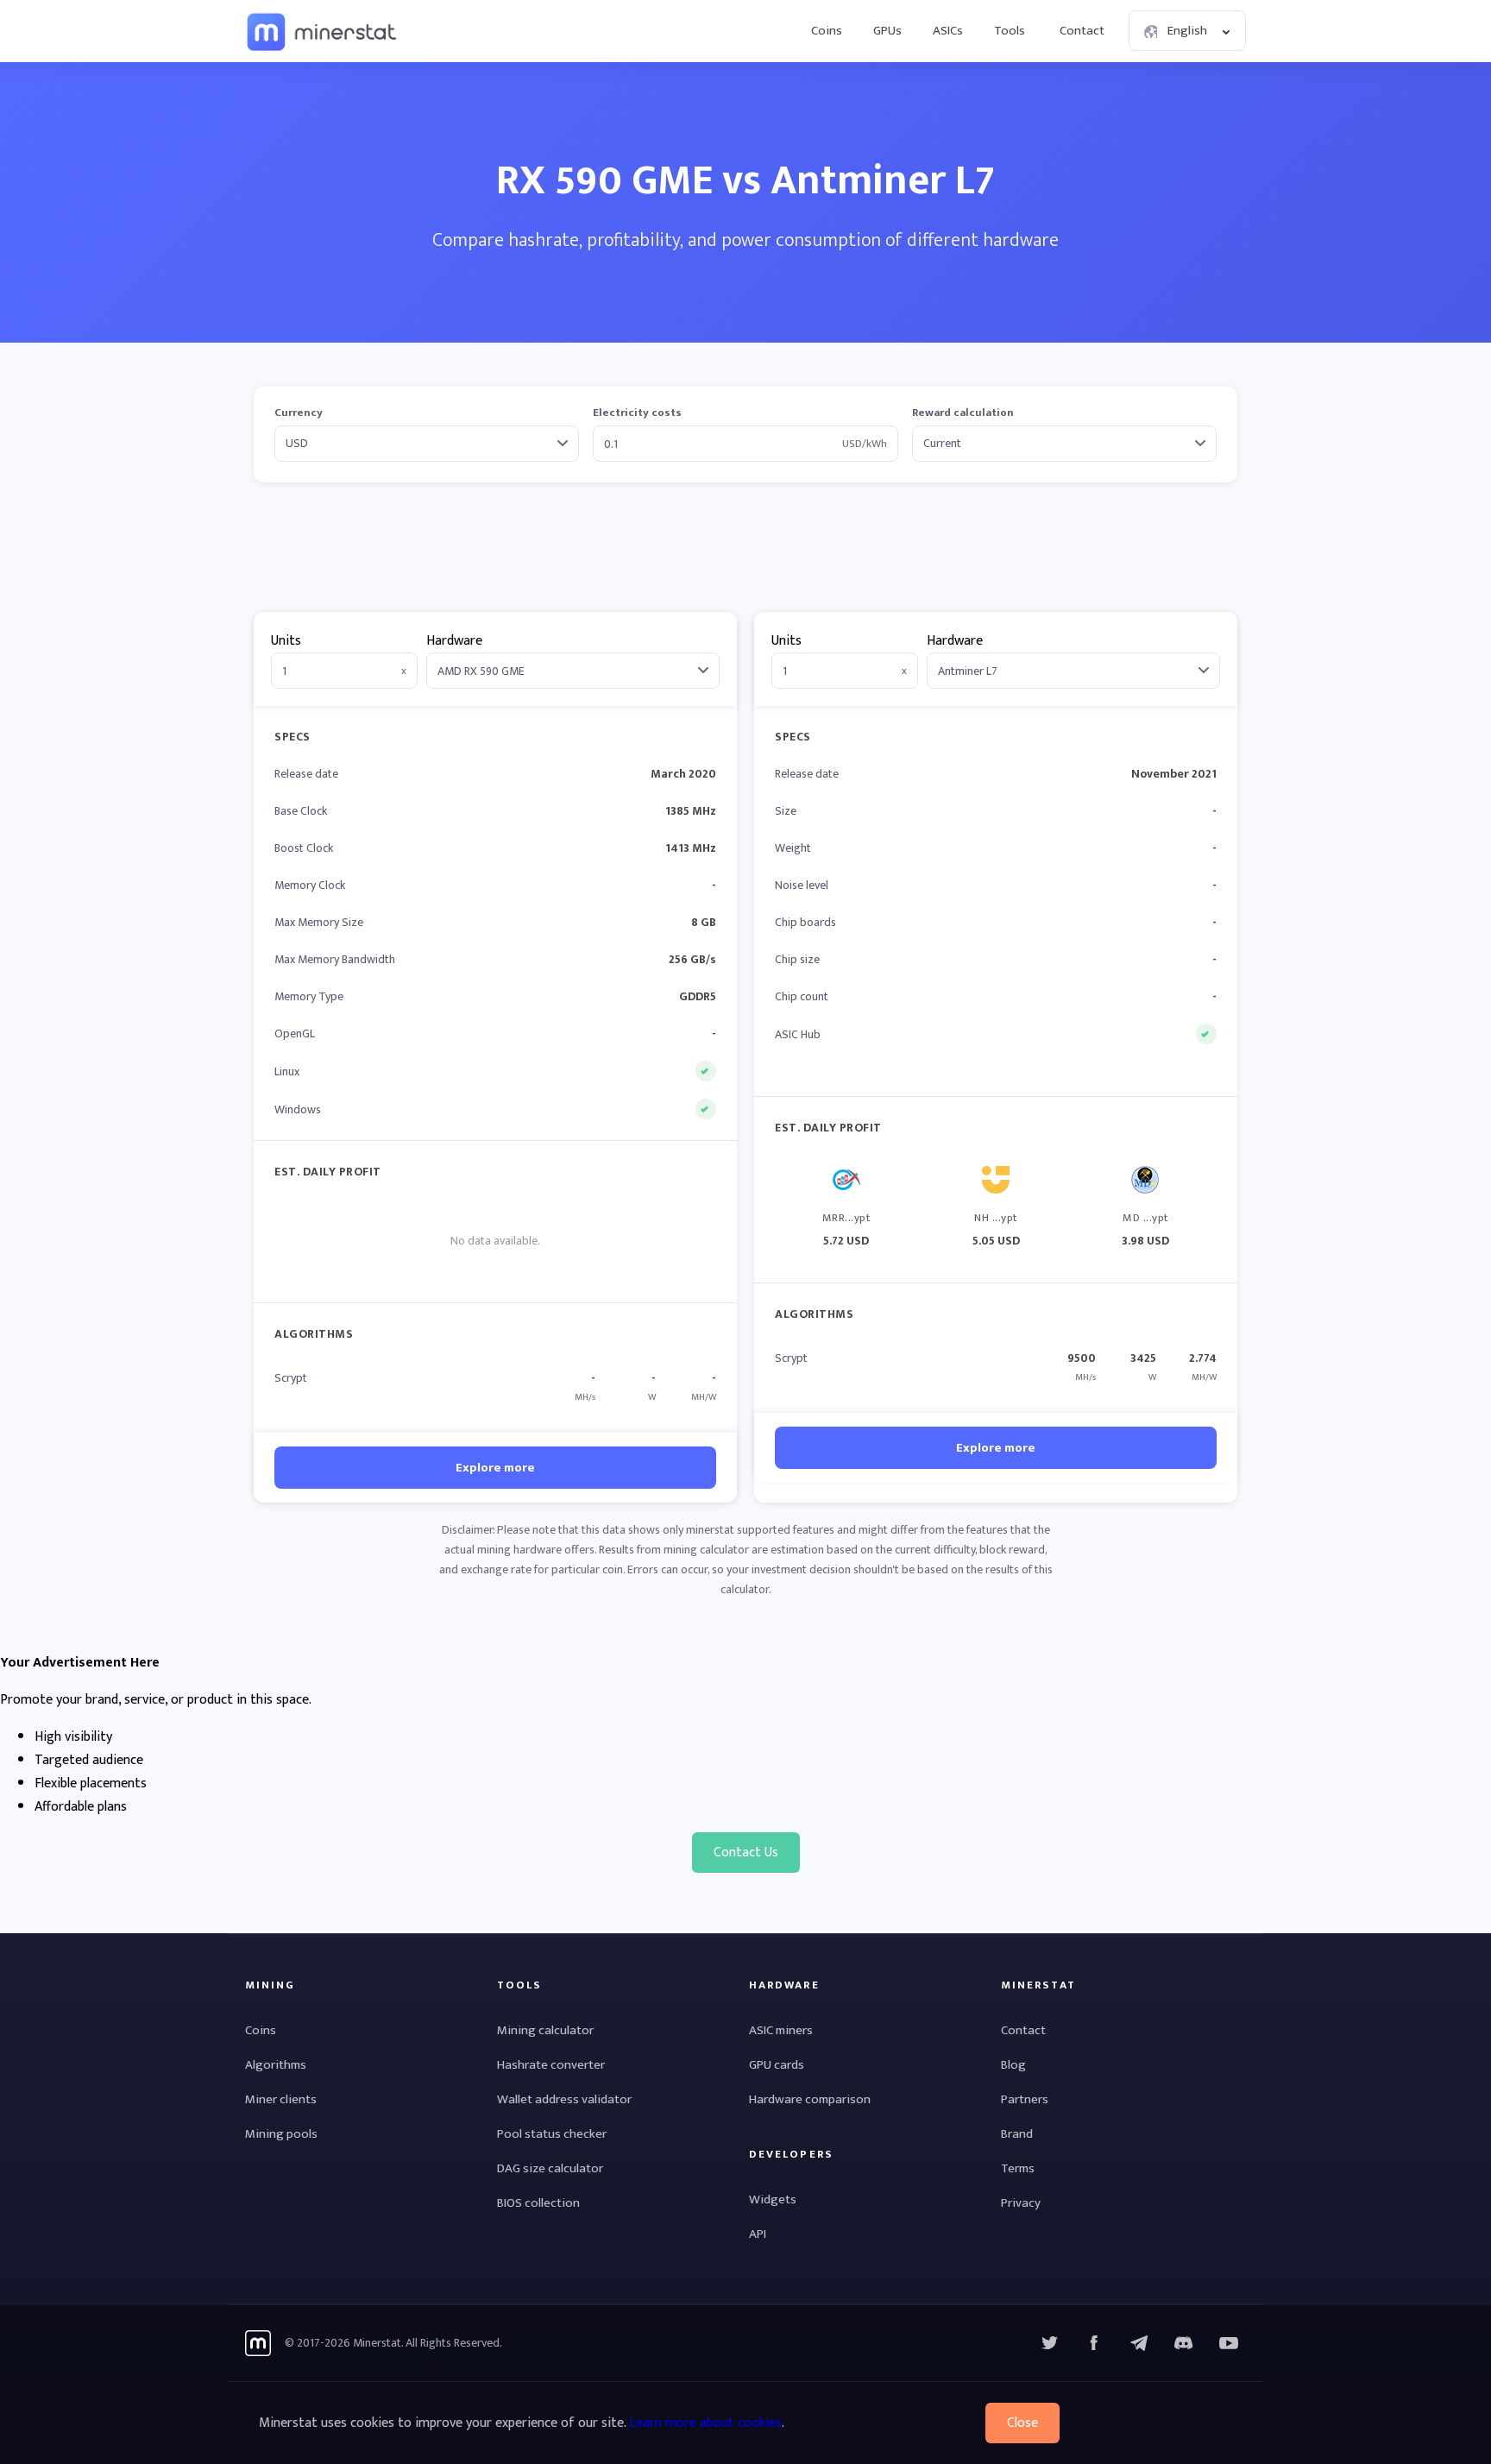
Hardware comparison (810, 2099)
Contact (1082, 31)
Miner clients (281, 2099)
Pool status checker (552, 2134)
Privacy (1021, 2203)
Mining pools (281, 2134)
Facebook (1094, 2343)
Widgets (773, 2199)
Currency (299, 413)
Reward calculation (963, 413)
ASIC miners (781, 2030)
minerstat (323, 31)
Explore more (495, 1468)
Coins (827, 31)
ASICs (948, 31)
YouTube (1184, 2343)
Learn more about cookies (705, 2423)
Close (1022, 2423)
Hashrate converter (551, 2065)
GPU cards (777, 2065)
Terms (1018, 2168)
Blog (1013, 2065)
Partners (1025, 2099)
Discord (1229, 2343)
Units (286, 641)
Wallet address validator (564, 2099)
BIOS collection (538, 2203)
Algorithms (276, 2065)
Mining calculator (545, 2030)
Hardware (454, 641)
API (758, 2234)
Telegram (1139, 2343)
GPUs (887, 31)
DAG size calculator (550, 2168)
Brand (1017, 2134)
